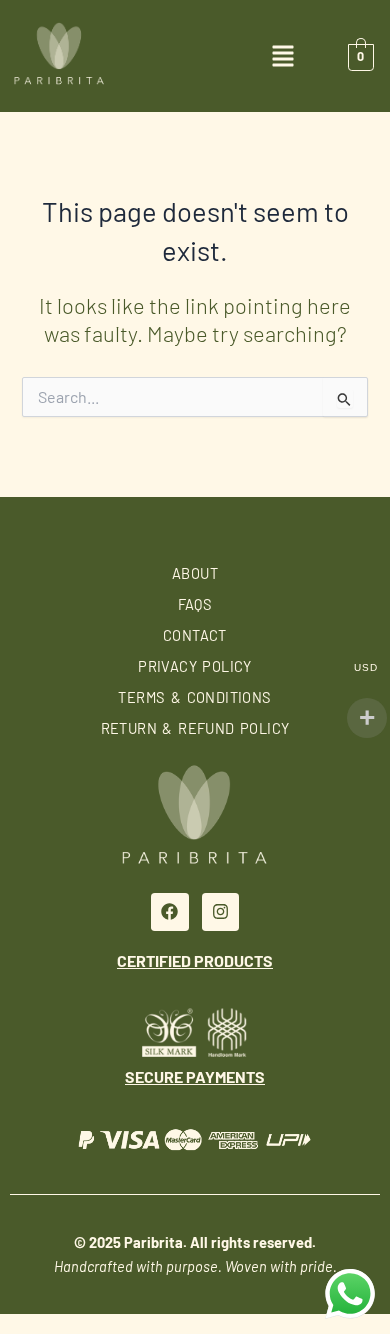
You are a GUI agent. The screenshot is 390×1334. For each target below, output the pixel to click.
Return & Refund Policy (195, 728)
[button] (283, 59)
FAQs (195, 604)
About (195, 573)
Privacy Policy (195, 666)
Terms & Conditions (194, 697)
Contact (195, 635)
